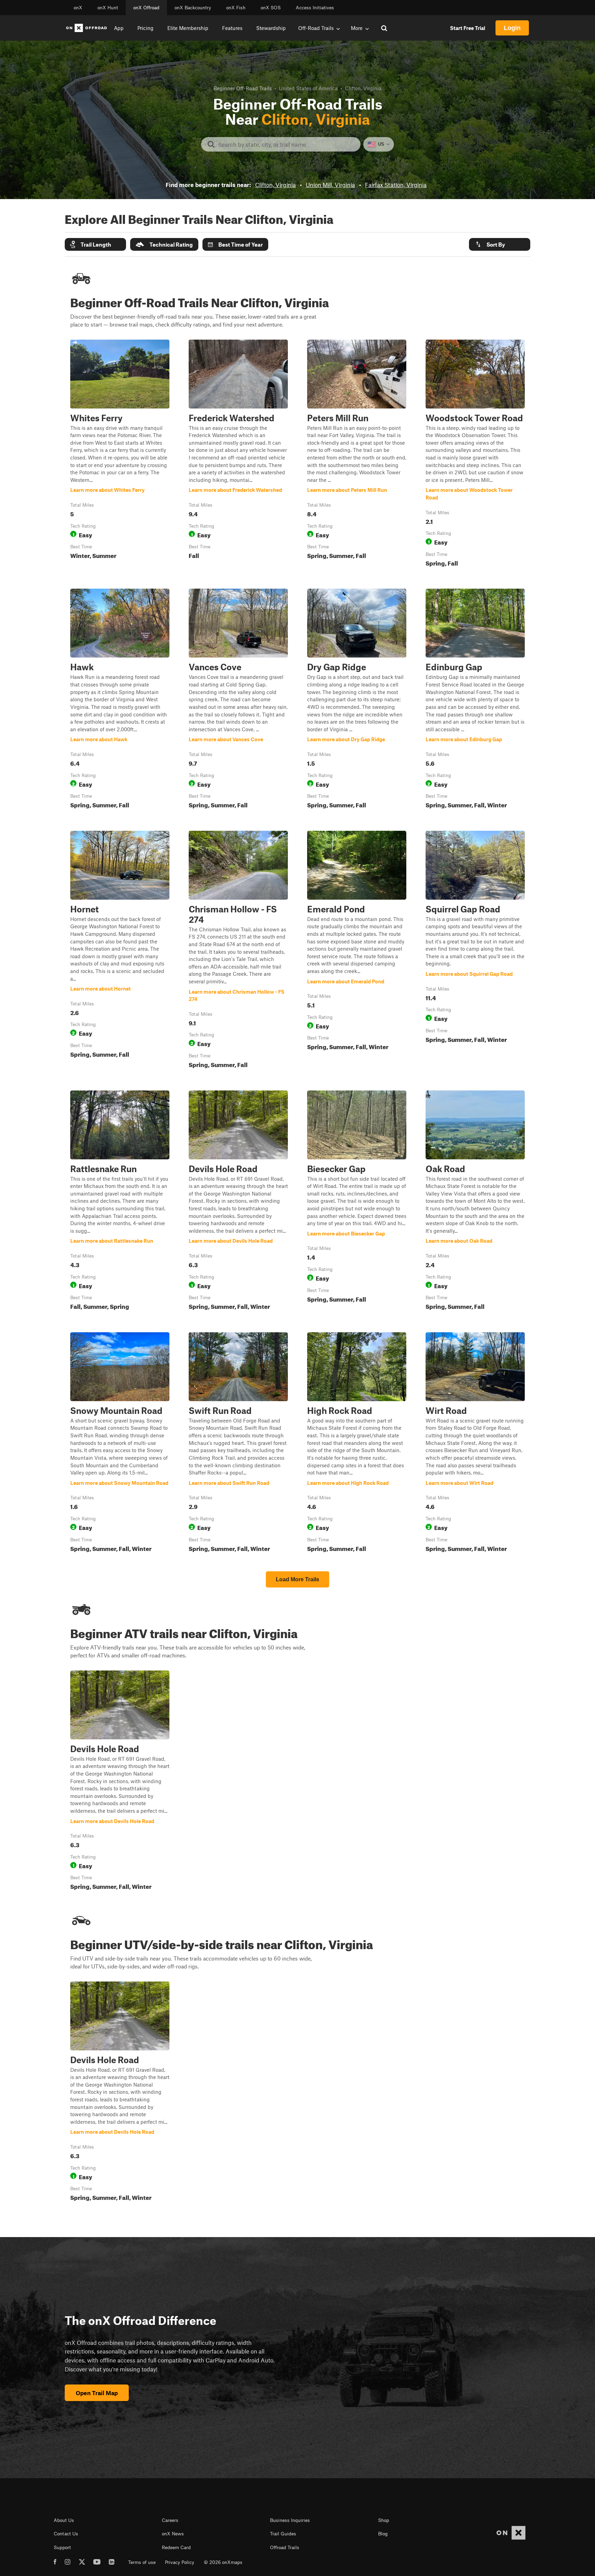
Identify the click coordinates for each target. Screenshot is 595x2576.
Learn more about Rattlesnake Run (120, 1202)
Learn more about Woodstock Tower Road (475, 455)
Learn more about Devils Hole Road (238, 1202)
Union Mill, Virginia (330, 185)
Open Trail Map (97, 2393)
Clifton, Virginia (275, 185)
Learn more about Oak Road (475, 1202)
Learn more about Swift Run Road (238, 1444)
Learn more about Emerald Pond (357, 951)
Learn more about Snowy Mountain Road (120, 1444)
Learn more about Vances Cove (238, 700)
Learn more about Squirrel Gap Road (475, 951)
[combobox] (286, 144)
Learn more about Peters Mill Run (357, 455)
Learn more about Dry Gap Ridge (357, 700)
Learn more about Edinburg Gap (475, 700)
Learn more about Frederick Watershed (238, 455)
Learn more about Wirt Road (475, 1444)
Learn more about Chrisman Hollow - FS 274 (238, 951)
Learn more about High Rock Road (357, 1444)
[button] (95, 244)
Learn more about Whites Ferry (120, 455)
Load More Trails (297, 1579)
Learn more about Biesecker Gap (357, 1202)
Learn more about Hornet (120, 951)
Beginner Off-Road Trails (243, 88)
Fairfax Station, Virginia (396, 185)
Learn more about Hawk (120, 700)
